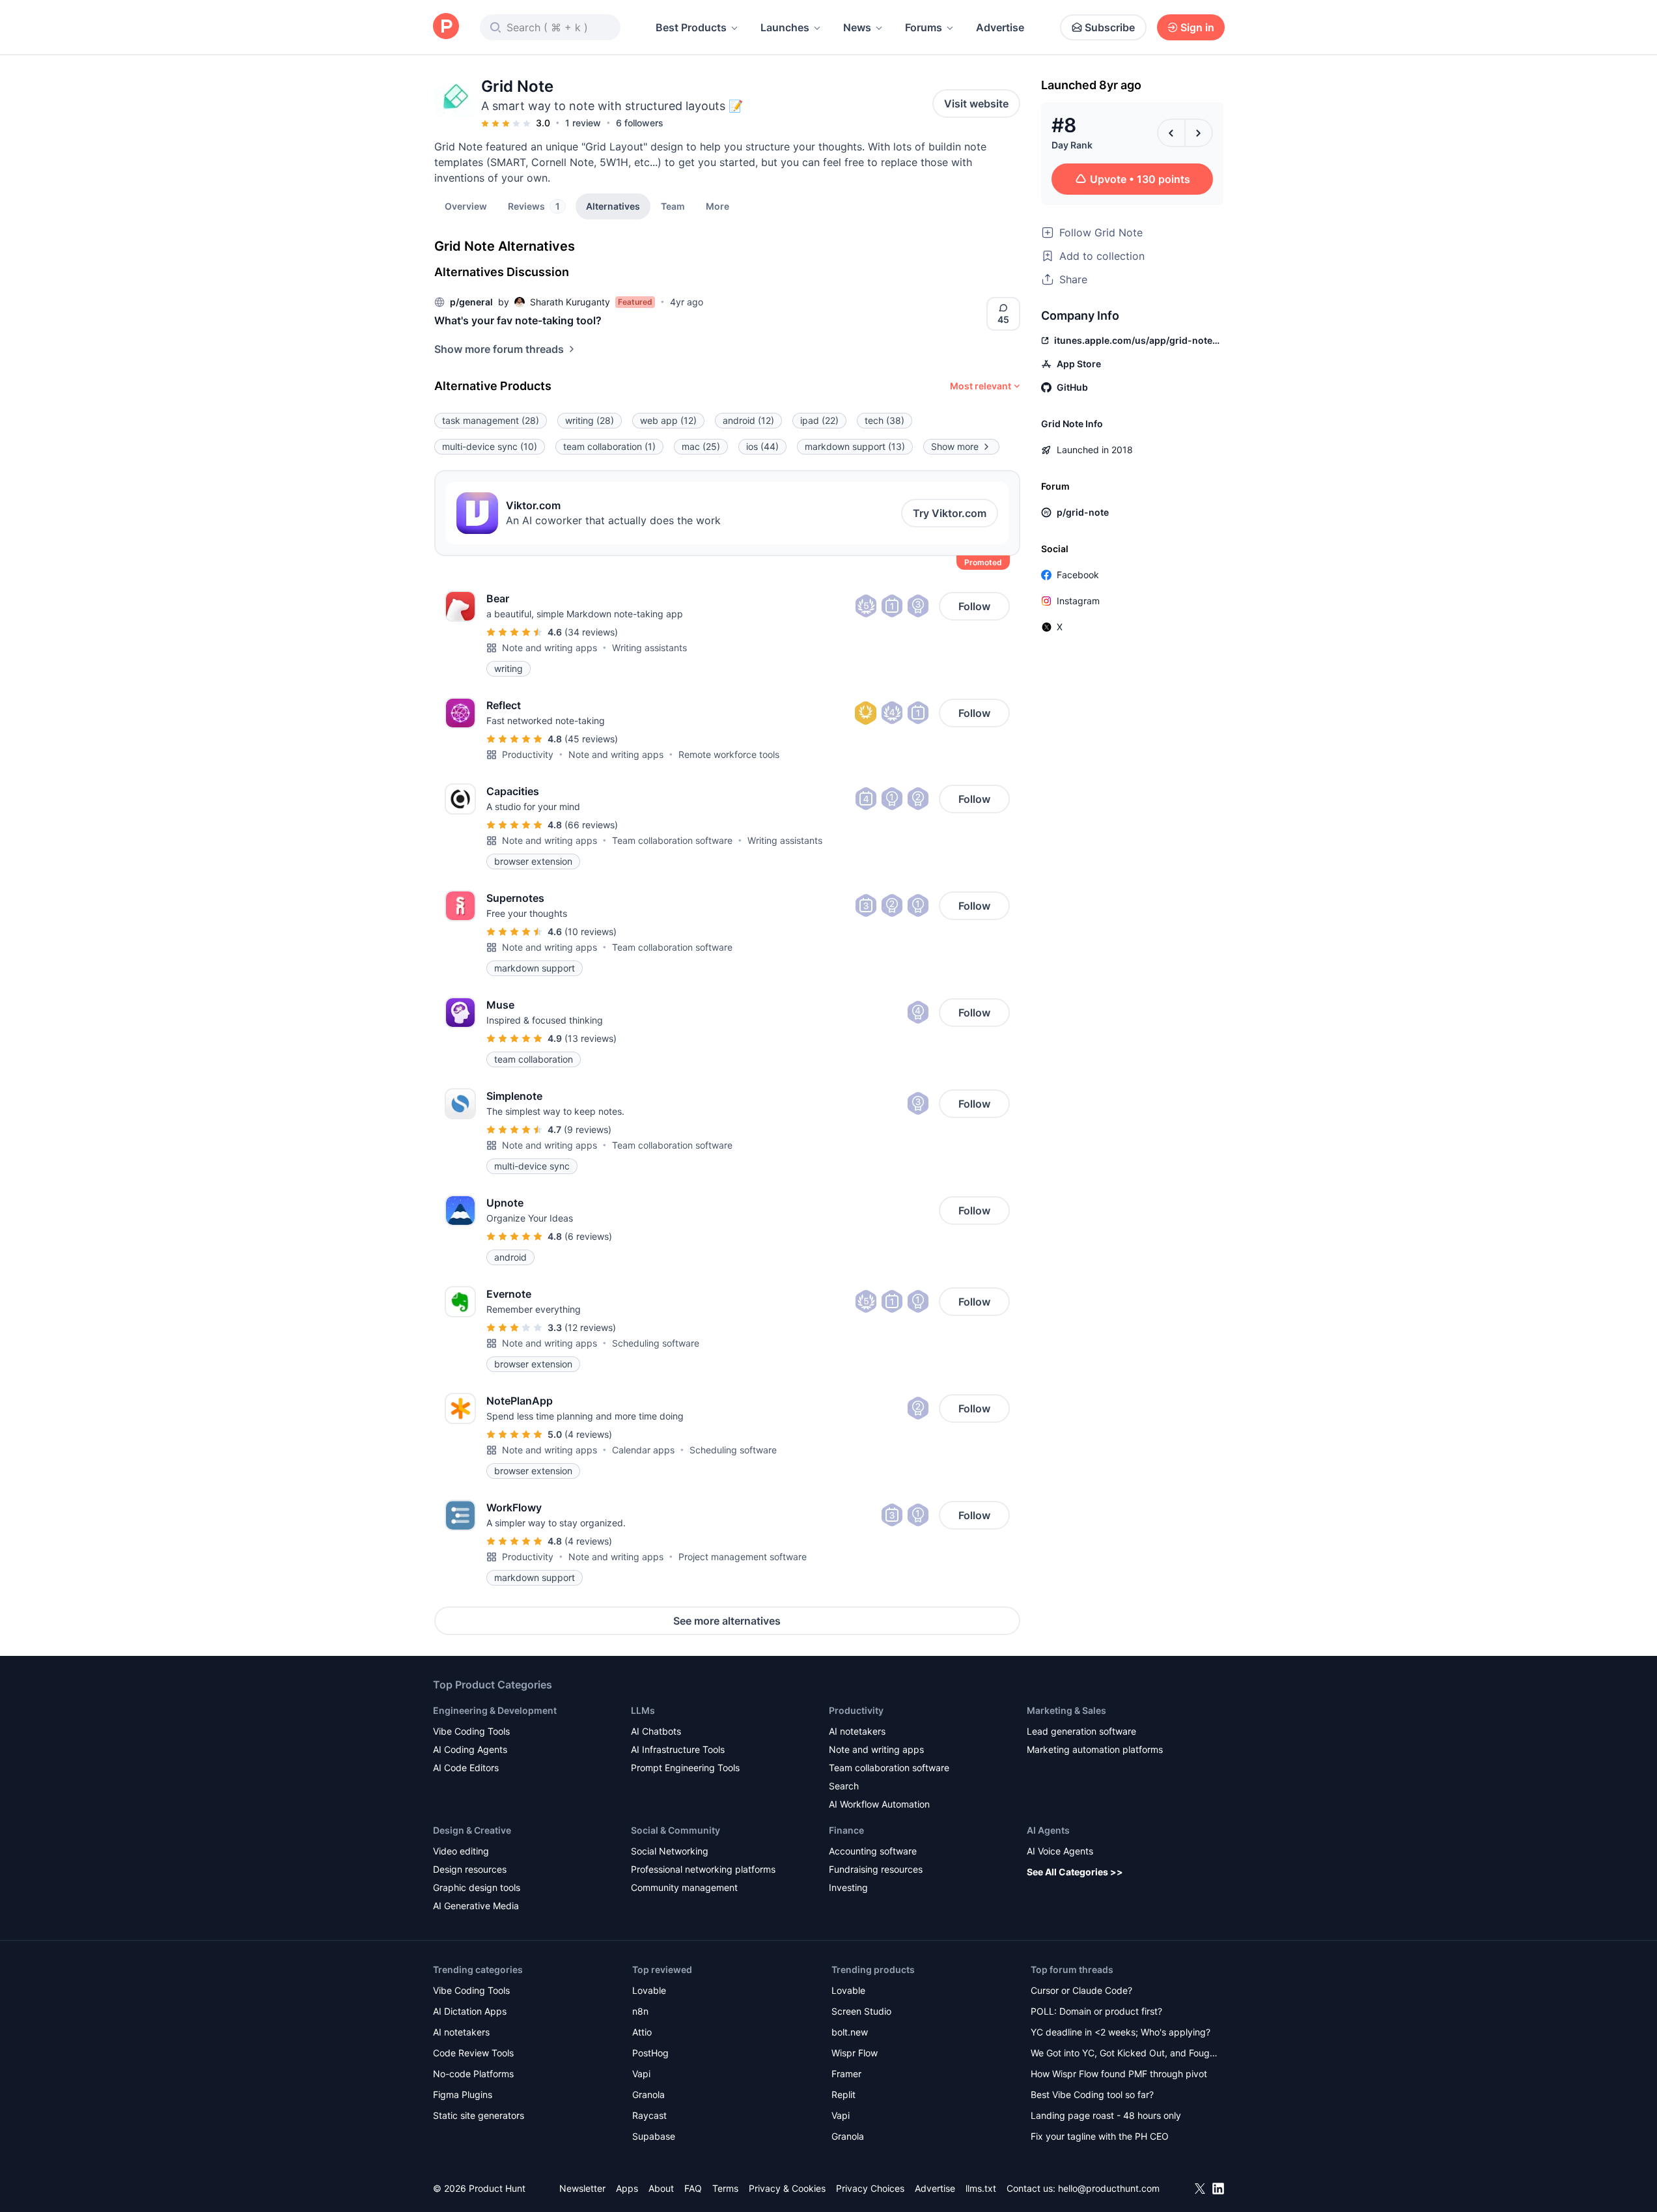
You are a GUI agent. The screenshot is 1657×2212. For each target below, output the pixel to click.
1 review (583, 123)
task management (491, 420)
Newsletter (582, 2188)
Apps (627, 2188)
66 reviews (591, 825)
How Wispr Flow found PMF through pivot (1119, 2074)
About (661, 2188)
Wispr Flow (855, 2053)
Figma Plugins (463, 2094)
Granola (648, 2094)
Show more (955, 446)
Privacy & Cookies (787, 2188)
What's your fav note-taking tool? (518, 320)
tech (884, 420)
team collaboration (609, 446)
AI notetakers (857, 1731)
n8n (640, 2011)
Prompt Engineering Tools (685, 1768)
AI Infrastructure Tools (678, 1749)
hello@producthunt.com (1109, 2188)
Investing (848, 1887)
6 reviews (588, 1236)
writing (590, 420)
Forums (924, 27)
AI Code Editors (466, 1768)
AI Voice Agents (1060, 1851)
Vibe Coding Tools (471, 1731)
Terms (725, 2188)
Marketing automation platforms (1095, 1749)
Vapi (641, 2074)
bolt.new (850, 2032)
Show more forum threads (499, 349)
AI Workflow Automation (879, 1804)
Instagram (1078, 601)
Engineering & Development (495, 1710)
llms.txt (981, 2188)
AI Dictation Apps (470, 2011)
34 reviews (591, 632)
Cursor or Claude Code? (1081, 1990)
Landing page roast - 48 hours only (1106, 2115)
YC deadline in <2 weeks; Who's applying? (1121, 2032)
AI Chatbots (656, 1731)
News (857, 27)
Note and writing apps (550, 648)
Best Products (691, 27)
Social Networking (670, 1851)
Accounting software (873, 1851)
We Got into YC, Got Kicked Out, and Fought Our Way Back (1124, 2054)
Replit (843, 2094)
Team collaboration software (672, 840)
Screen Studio (861, 2011)
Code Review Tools (473, 2053)
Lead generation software (1081, 1731)
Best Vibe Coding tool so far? (1092, 2094)
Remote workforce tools (729, 754)
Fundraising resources (876, 1869)
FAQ (693, 2188)
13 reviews (591, 1038)
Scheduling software (656, 1343)
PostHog (650, 2053)
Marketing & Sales (1066, 1710)
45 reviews (591, 739)
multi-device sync (490, 446)
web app (668, 420)
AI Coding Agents (470, 1749)
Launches (785, 27)
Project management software (743, 1557)
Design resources (470, 1869)
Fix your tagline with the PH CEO (1100, 2136)
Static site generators (479, 2115)
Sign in (1197, 27)
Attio (642, 2032)
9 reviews (588, 1129)
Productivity (528, 754)
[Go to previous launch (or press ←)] (1171, 133)
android (748, 420)
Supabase (654, 2136)
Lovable (649, 1990)
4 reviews (588, 1434)
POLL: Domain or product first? (1096, 2011)
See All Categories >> (1075, 1872)
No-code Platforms (473, 2074)
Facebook (1078, 575)
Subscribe (1110, 27)
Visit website (976, 104)
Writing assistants (649, 648)
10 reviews (591, 931)
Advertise (1000, 27)
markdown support (855, 446)
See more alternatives (727, 1621)
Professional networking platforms (703, 1869)
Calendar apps (643, 1450)
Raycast (649, 2115)
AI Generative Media (476, 1906)
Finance (846, 1830)
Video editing (461, 1851)
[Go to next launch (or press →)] (1199, 133)
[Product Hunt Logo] (446, 27)
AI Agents (1048, 1830)
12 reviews (590, 1327)
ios (762, 446)
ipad (819, 420)
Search (844, 1786)
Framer (846, 2074)
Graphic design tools (477, 1887)
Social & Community (675, 1830)
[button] (717, 206)
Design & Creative (472, 1830)
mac (701, 446)
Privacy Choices (870, 2188)
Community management (684, 1887)
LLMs (643, 1710)
